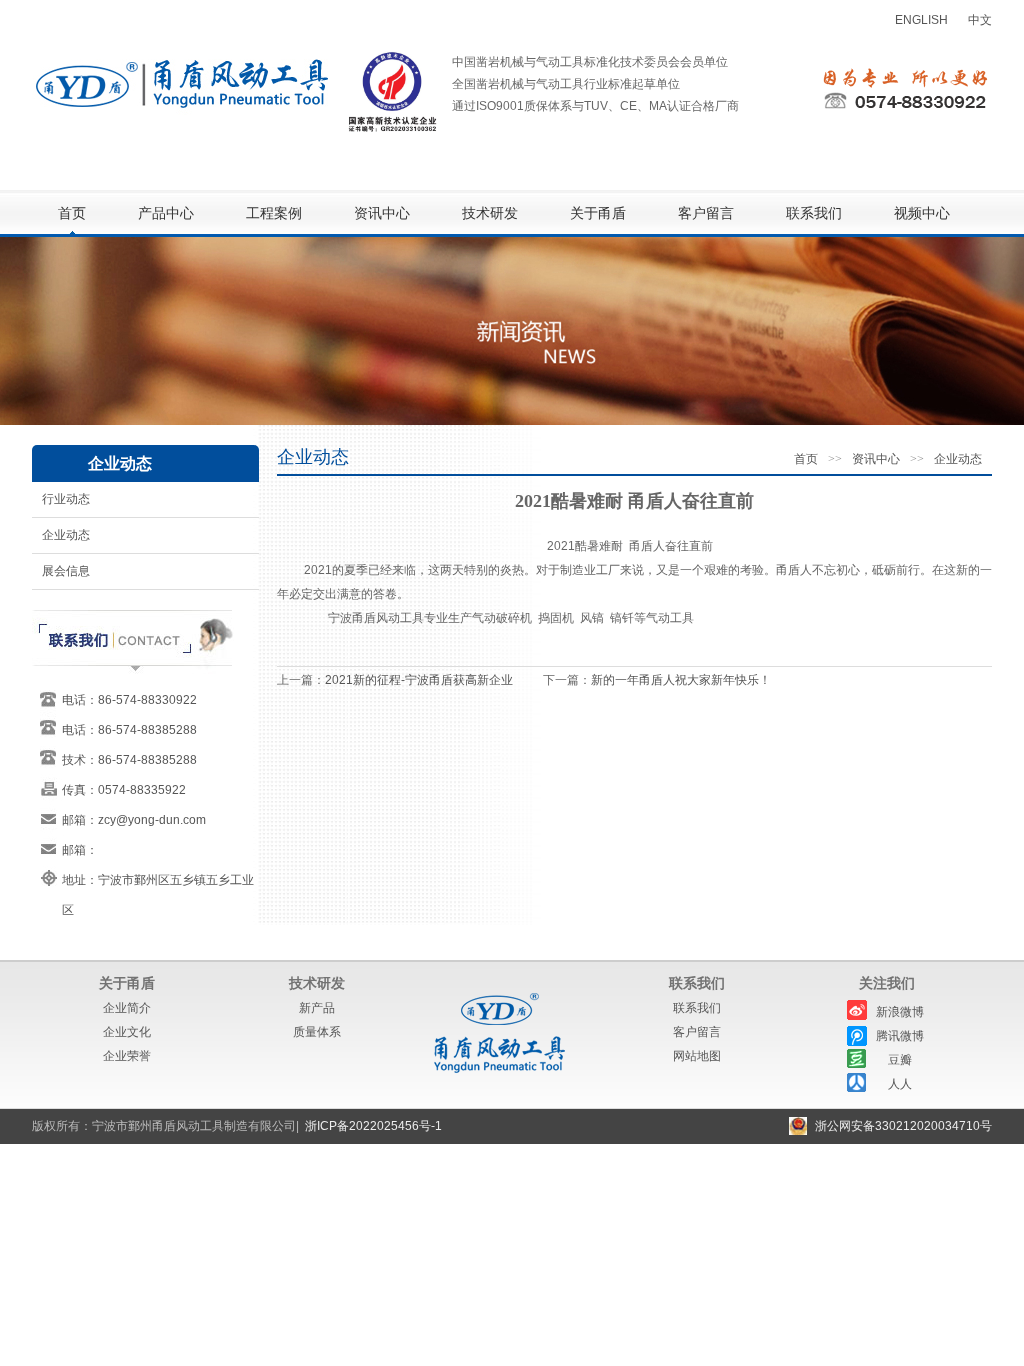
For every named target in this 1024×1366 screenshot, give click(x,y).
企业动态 (66, 535)
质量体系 (317, 1032)
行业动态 (66, 499)
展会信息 (66, 571)
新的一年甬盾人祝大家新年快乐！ (681, 680)
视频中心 (922, 213)
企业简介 (127, 1008)
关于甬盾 (598, 213)
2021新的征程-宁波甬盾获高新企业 (419, 680)
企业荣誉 (127, 1056)
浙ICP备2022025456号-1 (373, 1126)
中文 (980, 20)
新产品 (317, 1008)
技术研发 (490, 213)
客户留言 (706, 213)
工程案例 (274, 213)
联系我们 (814, 213)
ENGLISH (921, 20)
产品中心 (166, 213)
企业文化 (127, 1032)
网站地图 (697, 1056)
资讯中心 (382, 213)
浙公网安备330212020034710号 (903, 1126)
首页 (72, 213)
